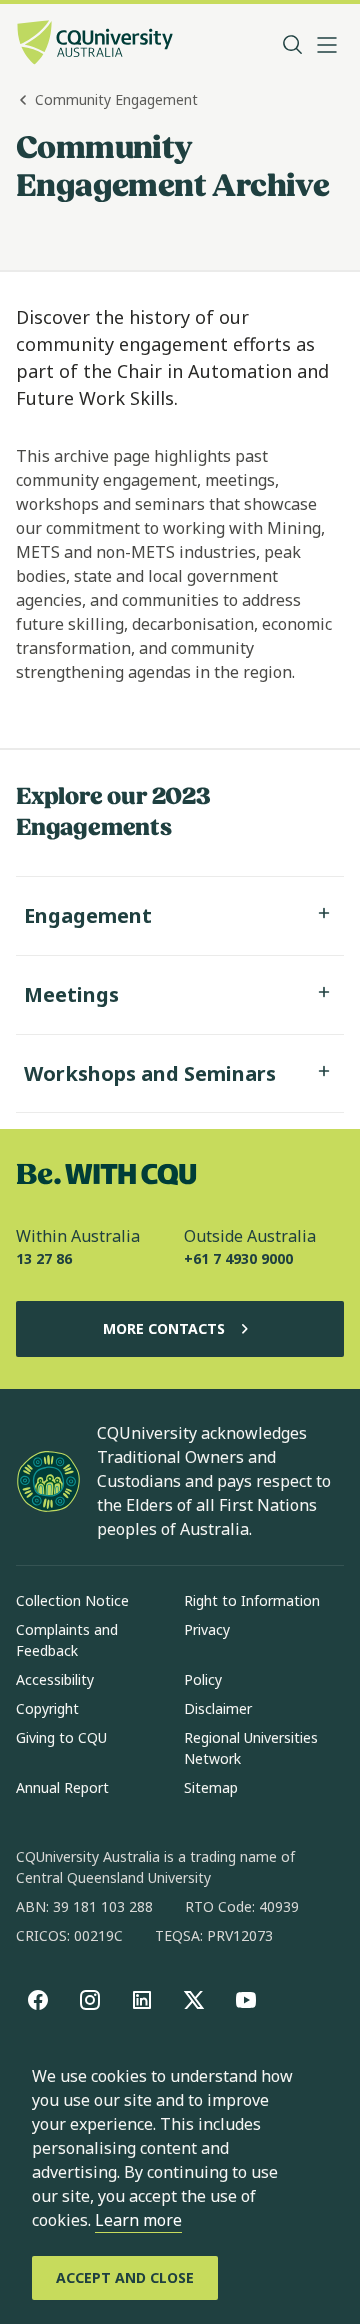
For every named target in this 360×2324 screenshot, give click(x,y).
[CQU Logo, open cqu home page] (95, 44)
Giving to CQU (61, 1737)
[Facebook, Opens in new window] (38, 2000)
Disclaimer (218, 1708)
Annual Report (62, 1787)
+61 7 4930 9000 (238, 1258)
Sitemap (211, 1787)
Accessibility (55, 1679)
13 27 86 (44, 1258)
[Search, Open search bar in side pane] (293, 45)
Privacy (207, 1629)
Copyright (47, 1708)
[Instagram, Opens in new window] (90, 2000)
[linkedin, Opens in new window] (142, 2000)
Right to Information (252, 1600)
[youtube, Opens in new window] (246, 2000)
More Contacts (164, 1328)
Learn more (138, 2220)
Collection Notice (72, 1600)
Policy (203, 1679)
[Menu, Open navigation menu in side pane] (327, 45)
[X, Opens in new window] (194, 2000)
